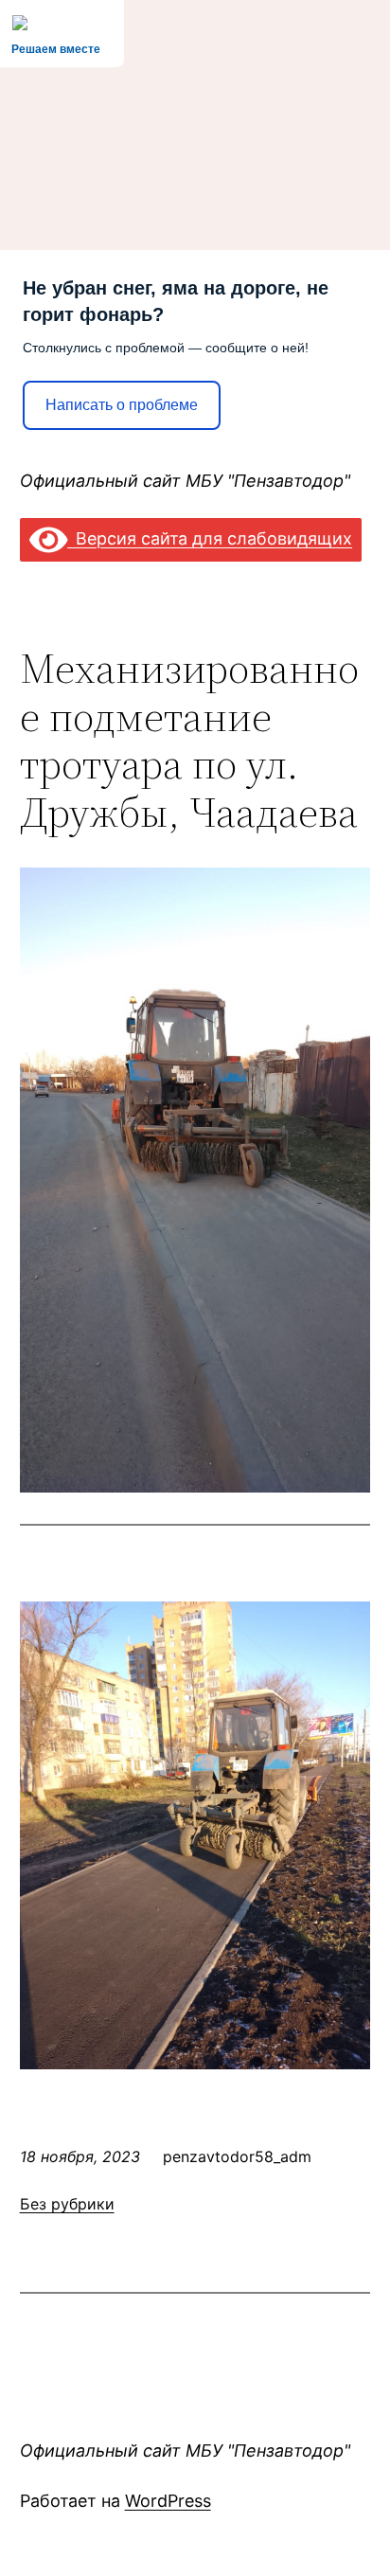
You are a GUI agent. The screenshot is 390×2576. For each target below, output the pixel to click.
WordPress (168, 2501)
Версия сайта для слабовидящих (210, 538)
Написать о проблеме (122, 405)
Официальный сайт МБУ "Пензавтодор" (185, 481)
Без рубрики (67, 2204)
